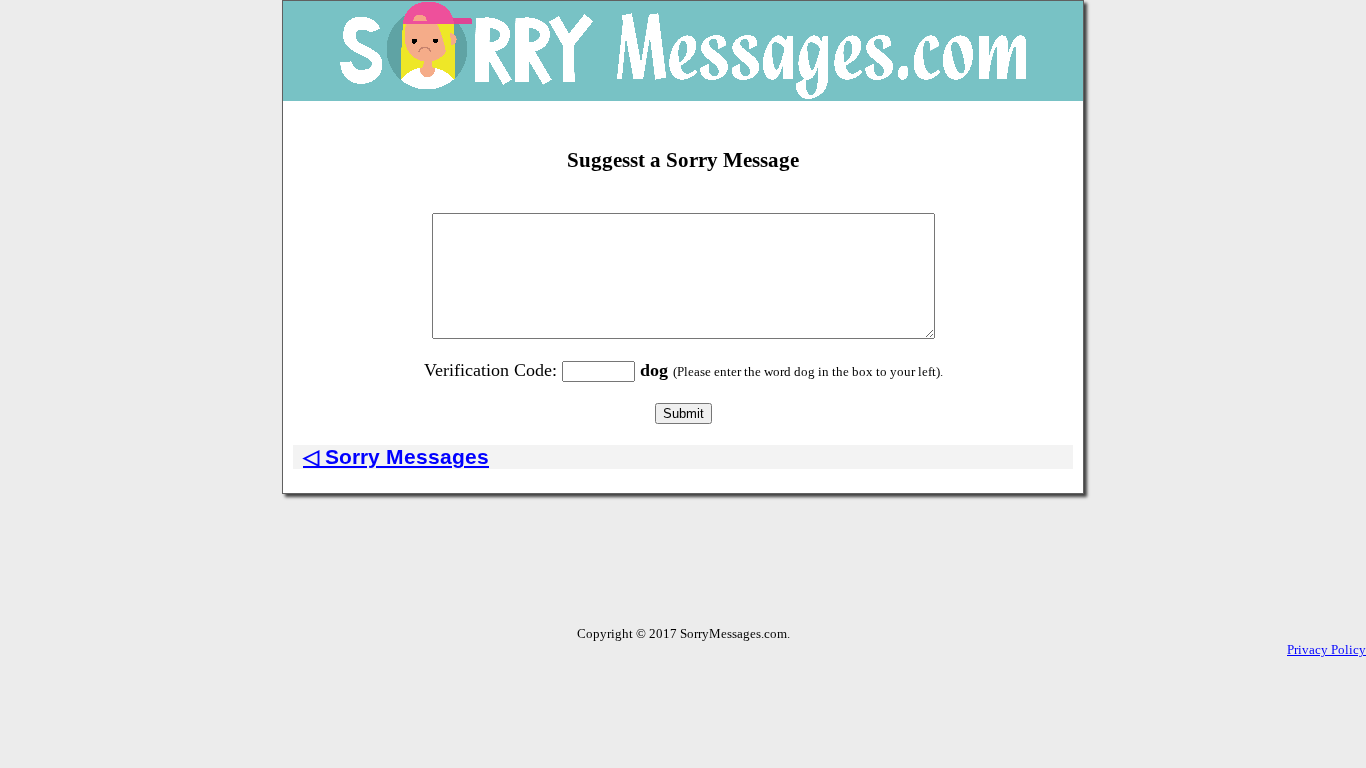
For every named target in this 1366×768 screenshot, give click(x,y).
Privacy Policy (1326, 649)
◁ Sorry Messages (396, 456)
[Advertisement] (683, 581)
